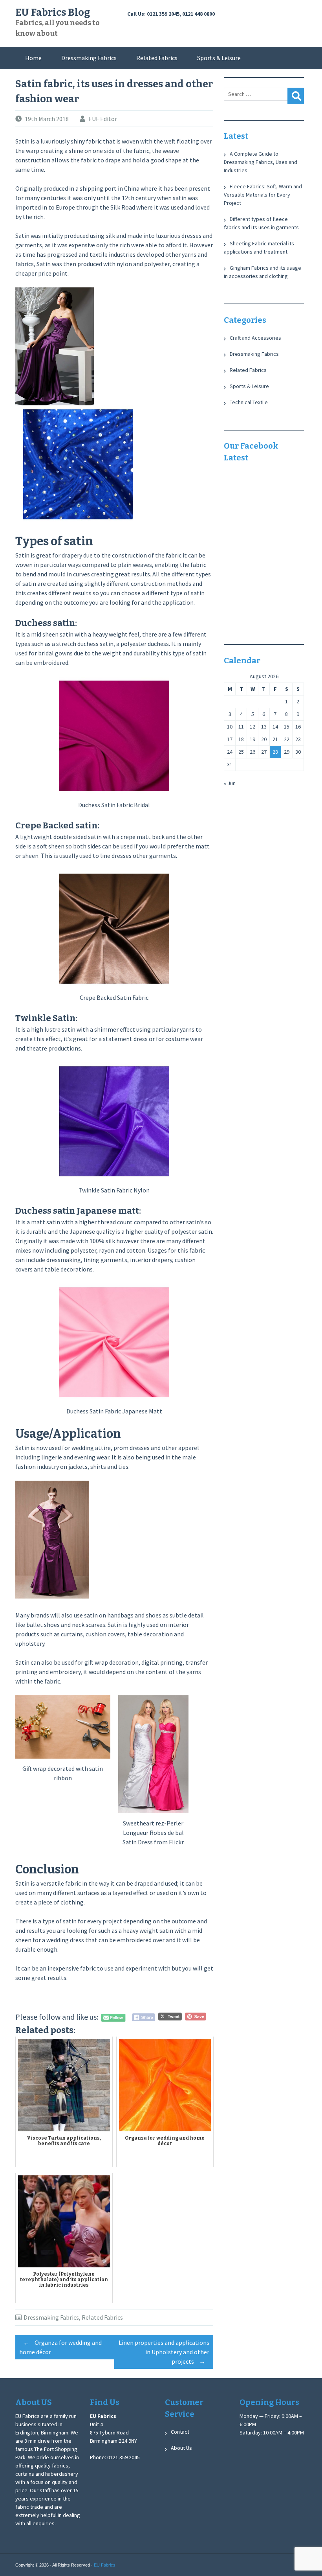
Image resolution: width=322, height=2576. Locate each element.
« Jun (230, 783)
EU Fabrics (105, 2565)
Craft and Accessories (255, 338)
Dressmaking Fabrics (89, 58)
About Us (181, 2448)
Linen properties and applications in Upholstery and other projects (164, 2352)
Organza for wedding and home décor (60, 2347)
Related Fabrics (157, 58)
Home (33, 58)
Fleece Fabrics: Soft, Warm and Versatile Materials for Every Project (263, 195)
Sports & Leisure (219, 58)
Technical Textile (249, 402)
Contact (180, 2432)
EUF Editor (103, 119)
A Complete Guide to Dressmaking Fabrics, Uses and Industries (261, 162)
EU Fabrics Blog (53, 13)
